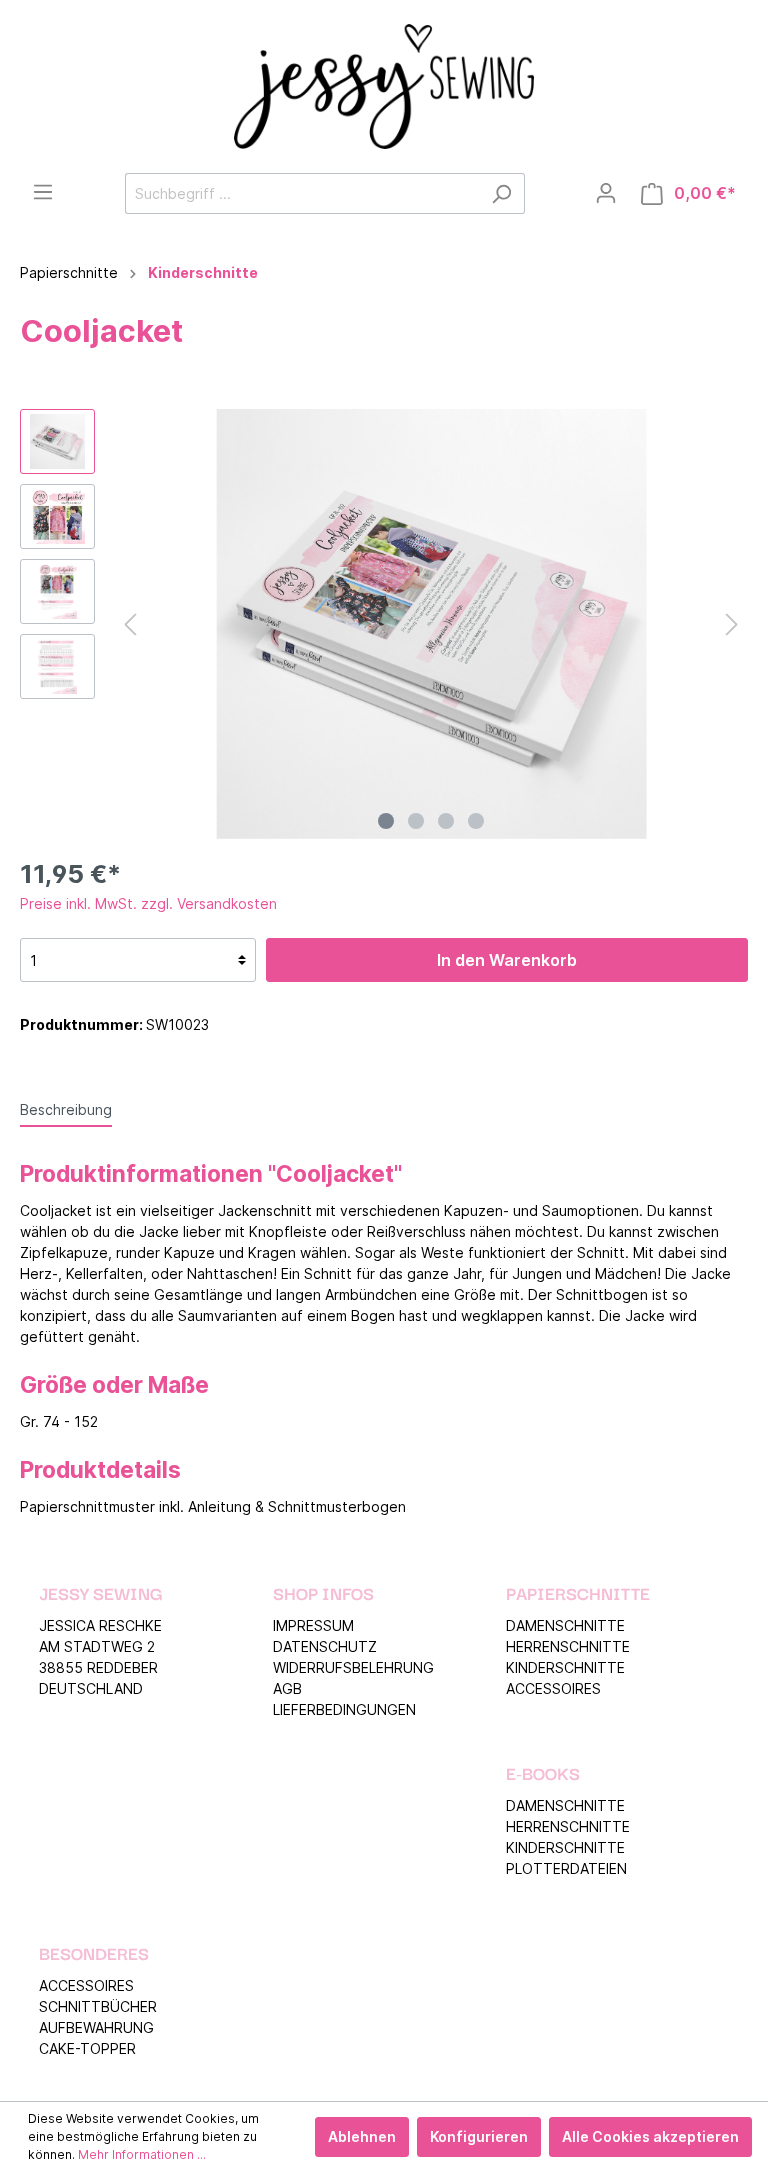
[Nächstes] (732, 624)
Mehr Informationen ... (142, 2154)
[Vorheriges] (130, 624)
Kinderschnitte (565, 1667)
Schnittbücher (98, 2006)
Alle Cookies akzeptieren (650, 2136)
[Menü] (43, 192)
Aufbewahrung (96, 2027)
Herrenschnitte (568, 1646)
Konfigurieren (479, 2136)
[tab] (66, 1109)
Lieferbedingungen (344, 1709)
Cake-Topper (87, 2048)
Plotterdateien (566, 1868)
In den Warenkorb (507, 960)
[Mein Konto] (606, 193)
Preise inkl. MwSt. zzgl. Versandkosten (148, 903)
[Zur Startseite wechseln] (384, 86)
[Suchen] (501, 193)
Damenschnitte (565, 1625)
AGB (287, 1688)
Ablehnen (362, 2136)
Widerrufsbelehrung (353, 1667)
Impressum (313, 1625)
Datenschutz (325, 1646)
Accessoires (553, 1688)
